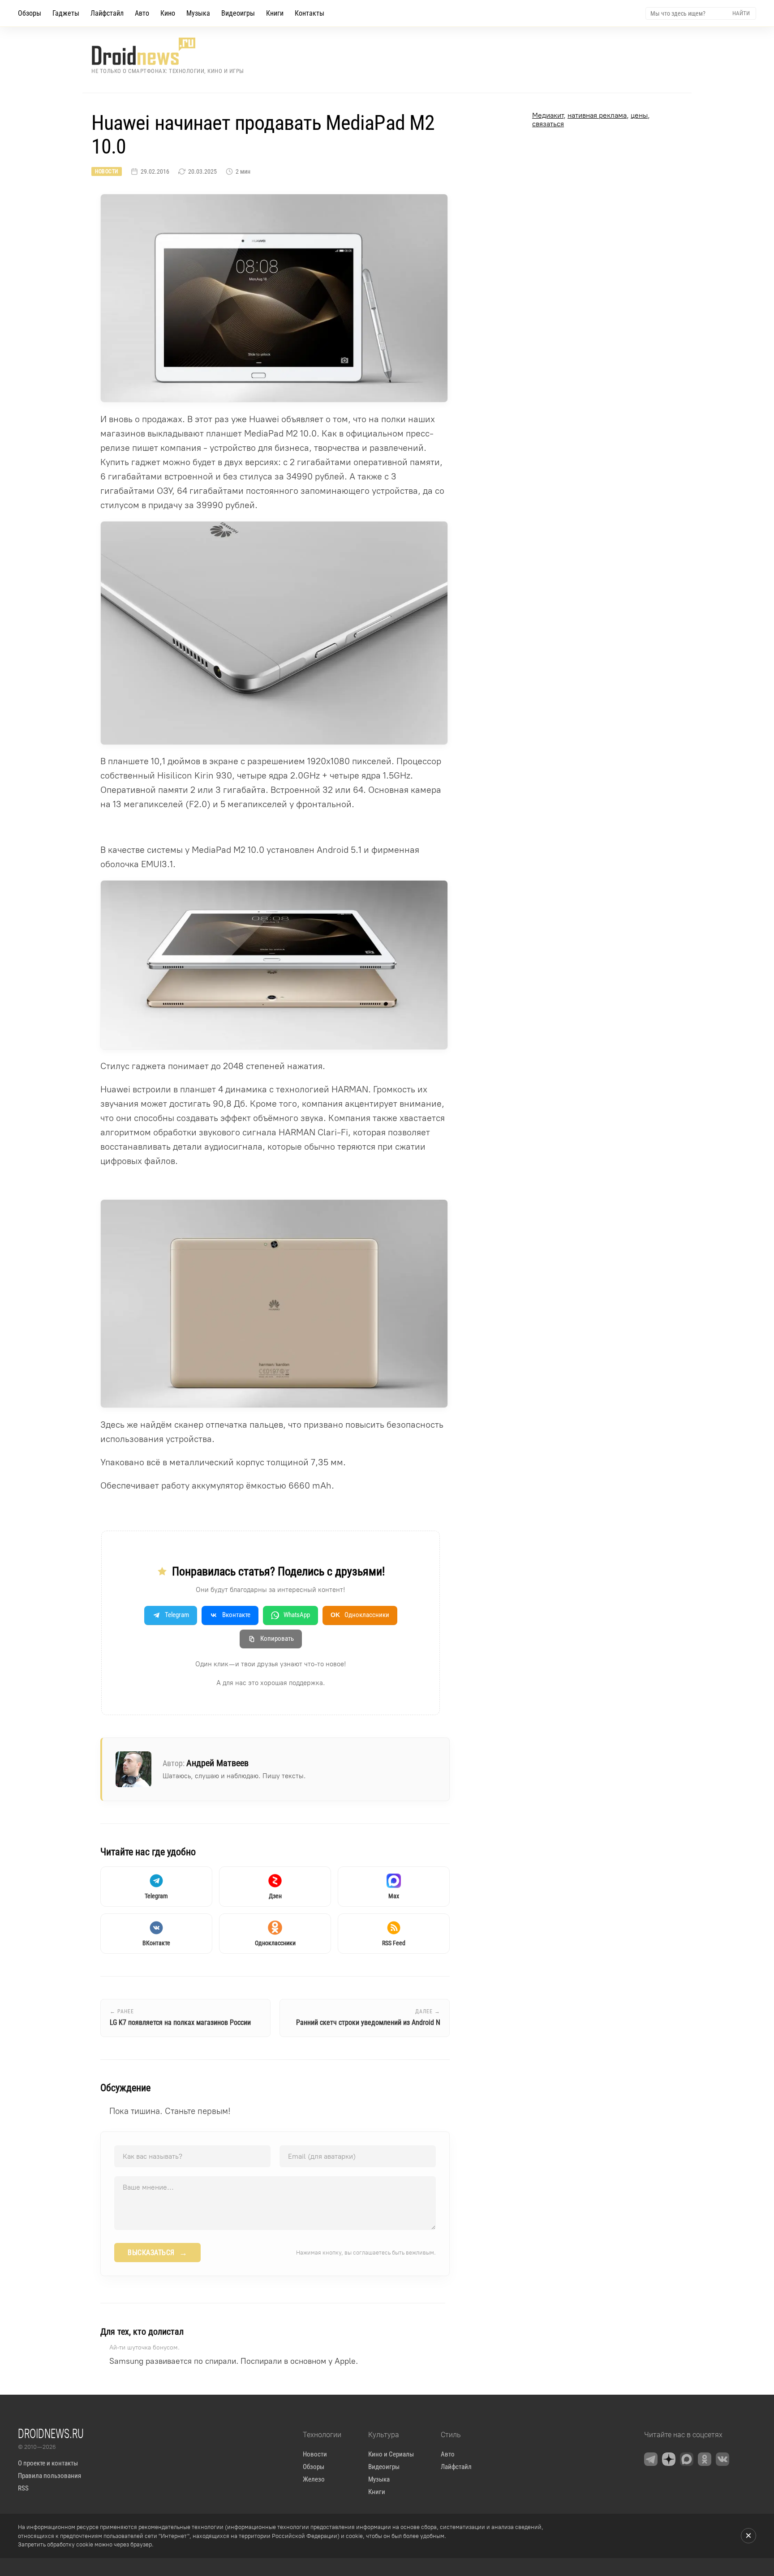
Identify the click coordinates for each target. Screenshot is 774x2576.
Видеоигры (238, 13)
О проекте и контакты (48, 2463)
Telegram (177, 1615)
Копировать (277, 1639)
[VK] (722, 2459)
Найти (741, 13)
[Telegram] (651, 2459)
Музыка (198, 13)
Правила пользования (49, 2476)
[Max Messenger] (687, 2459)
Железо (314, 2479)
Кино (168, 13)
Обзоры (30, 13)
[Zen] (669, 2459)
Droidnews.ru (51, 2433)
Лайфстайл (107, 13)
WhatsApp (297, 1615)
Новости (107, 171)
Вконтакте (236, 1615)
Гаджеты (66, 13)
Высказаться (157, 2253)
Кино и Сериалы (391, 2454)
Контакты (310, 13)
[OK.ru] (705, 2459)
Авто (142, 13)
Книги (275, 13)
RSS (23, 2488)
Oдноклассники (360, 1615)
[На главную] (168, 51)
